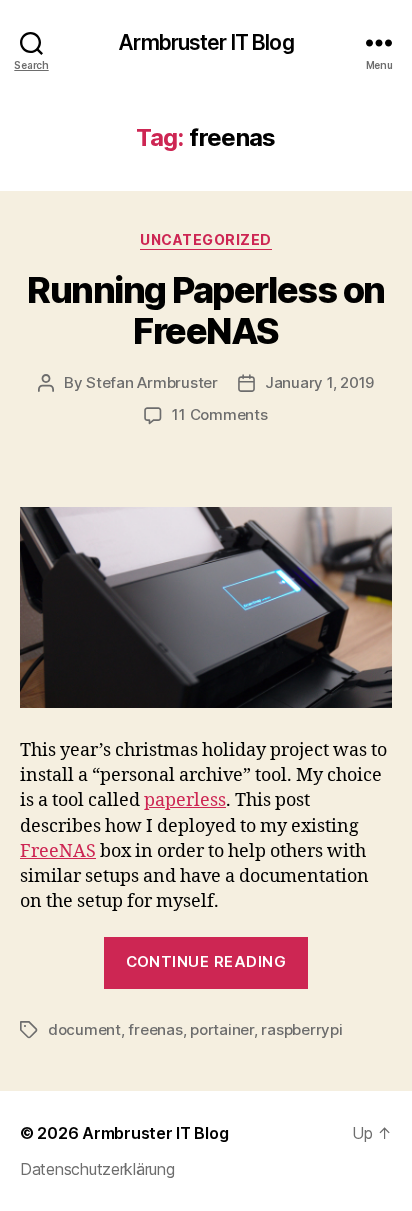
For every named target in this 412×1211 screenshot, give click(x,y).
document (84, 1029)
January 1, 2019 (319, 382)
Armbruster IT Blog (205, 42)
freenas (155, 1029)
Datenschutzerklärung (97, 1169)
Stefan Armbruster (152, 382)
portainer (222, 1029)
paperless (185, 800)
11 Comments (219, 414)
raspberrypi (301, 1029)
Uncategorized (206, 239)
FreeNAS (58, 851)
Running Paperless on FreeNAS (205, 310)
